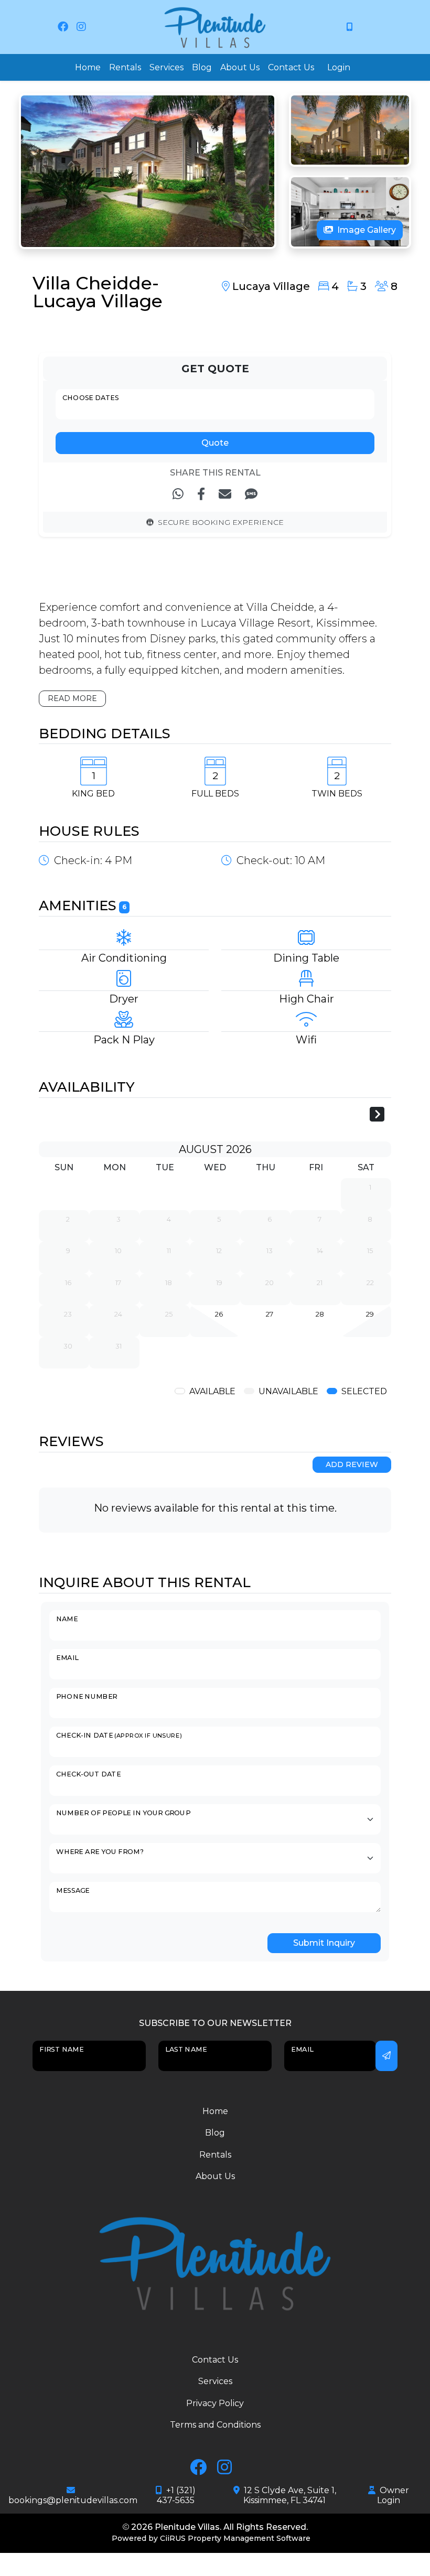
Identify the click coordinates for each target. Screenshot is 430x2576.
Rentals (125, 67)
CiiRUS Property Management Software (235, 2538)
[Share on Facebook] (201, 494)
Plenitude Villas (187, 2527)
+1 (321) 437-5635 (176, 2495)
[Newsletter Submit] (386, 2056)
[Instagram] (81, 27)
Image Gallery (367, 230)
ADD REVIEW (352, 1464)
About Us (240, 67)
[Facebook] (63, 27)
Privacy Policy (215, 2403)
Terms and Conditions (215, 2425)
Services (166, 67)
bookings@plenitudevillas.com (73, 2500)
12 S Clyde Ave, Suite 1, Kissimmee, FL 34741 (290, 2495)
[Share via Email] (225, 494)
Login (339, 67)
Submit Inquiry (324, 1943)
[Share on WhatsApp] (178, 494)
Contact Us (291, 67)
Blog (202, 67)
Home (88, 67)
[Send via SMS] (251, 494)
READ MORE (72, 698)
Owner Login (393, 2495)
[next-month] (377, 1115)
